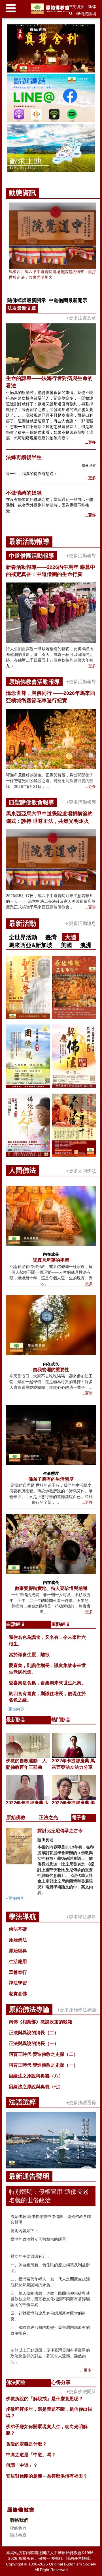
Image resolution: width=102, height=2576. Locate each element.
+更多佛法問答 (81, 2392)
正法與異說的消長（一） (34, 2043)
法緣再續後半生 (24, 457)
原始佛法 (18, 1940)
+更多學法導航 (81, 1917)
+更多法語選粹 (81, 2103)
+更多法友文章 (81, 318)
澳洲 (86, 945)
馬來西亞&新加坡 (31, 945)
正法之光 (48, 1818)
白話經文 (16, 1624)
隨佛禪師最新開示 (27, 300)
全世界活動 (23, 937)
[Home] (51, 9)
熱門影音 (61, 1720)
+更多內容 (15, 1709)
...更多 (90, 442)
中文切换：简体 (82, 7)
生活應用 (18, 1962)
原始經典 (18, 1951)
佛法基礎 (18, 1929)
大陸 (71, 937)
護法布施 (18, 2535)
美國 (66, 945)
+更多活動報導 (81, 556)
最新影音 (16, 1720)
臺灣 (51, 937)
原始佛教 (16, 1818)
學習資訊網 (86, 14)
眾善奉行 (18, 1972)
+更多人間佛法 (81, 1171)
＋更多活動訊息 (80, 923)
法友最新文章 (22, 308)
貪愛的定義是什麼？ (26, 2444)
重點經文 (61, 1624)
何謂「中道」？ (22, 2465)
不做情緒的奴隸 (24, 493)
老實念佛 (18, 1994)
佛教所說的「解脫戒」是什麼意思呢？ (44, 2399)
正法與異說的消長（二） (34, 2033)
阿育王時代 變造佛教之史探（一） (43, 2065)
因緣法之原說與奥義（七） (36, 2087)
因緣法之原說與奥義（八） (36, 2076)
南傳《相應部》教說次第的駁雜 (41, 2022)
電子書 (79, 1818)
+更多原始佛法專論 (77, 2010)
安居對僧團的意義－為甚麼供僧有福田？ (47, 2476)
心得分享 (61, 2382)
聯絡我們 (18, 2528)
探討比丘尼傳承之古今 (60, 1831)
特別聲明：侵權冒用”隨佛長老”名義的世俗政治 (50, 2196)
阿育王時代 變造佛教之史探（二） (43, 2054)
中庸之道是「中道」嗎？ (31, 2455)
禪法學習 (18, 1983)
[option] (51, 99)
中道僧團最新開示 (68, 300)
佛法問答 (16, 2382)
